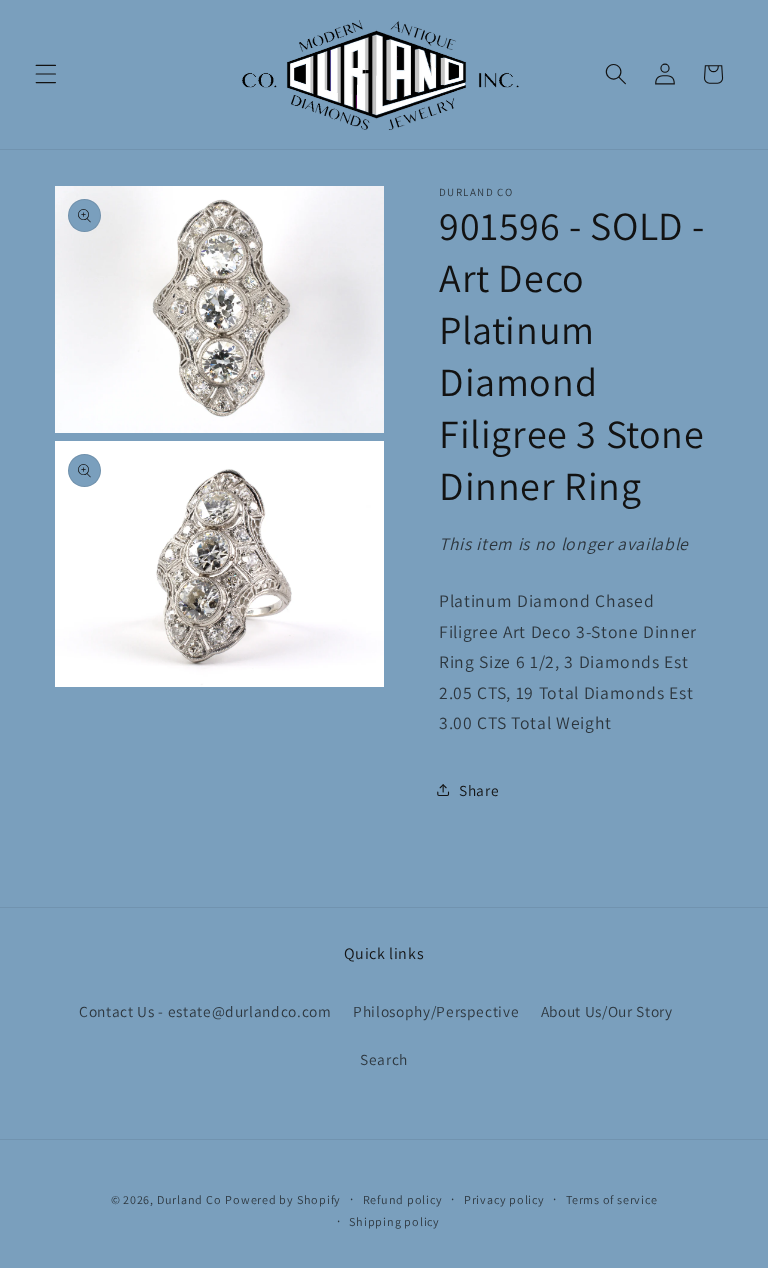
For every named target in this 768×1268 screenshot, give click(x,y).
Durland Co (189, 1199)
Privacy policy (504, 1199)
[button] (46, 74)
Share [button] (479, 790)
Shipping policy (394, 1221)
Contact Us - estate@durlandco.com (205, 1011)
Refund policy (403, 1199)
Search (384, 1059)
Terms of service (611, 1199)
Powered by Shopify (283, 1199)
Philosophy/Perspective (436, 1011)
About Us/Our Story (607, 1011)
